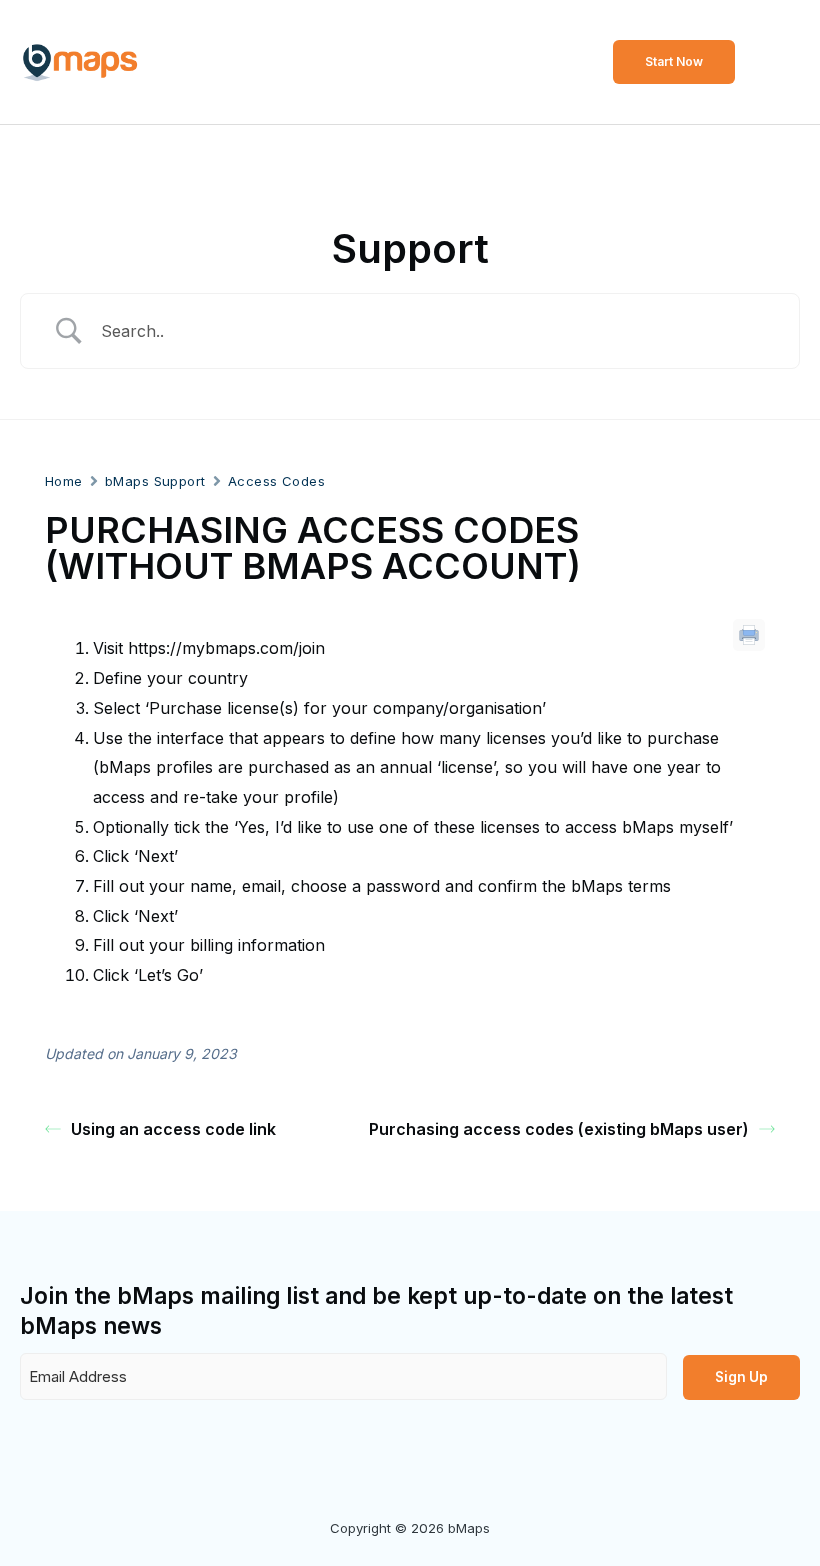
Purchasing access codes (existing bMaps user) (559, 1129)
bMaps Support (155, 481)
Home (64, 481)
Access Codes (276, 481)
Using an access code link (173, 1129)
